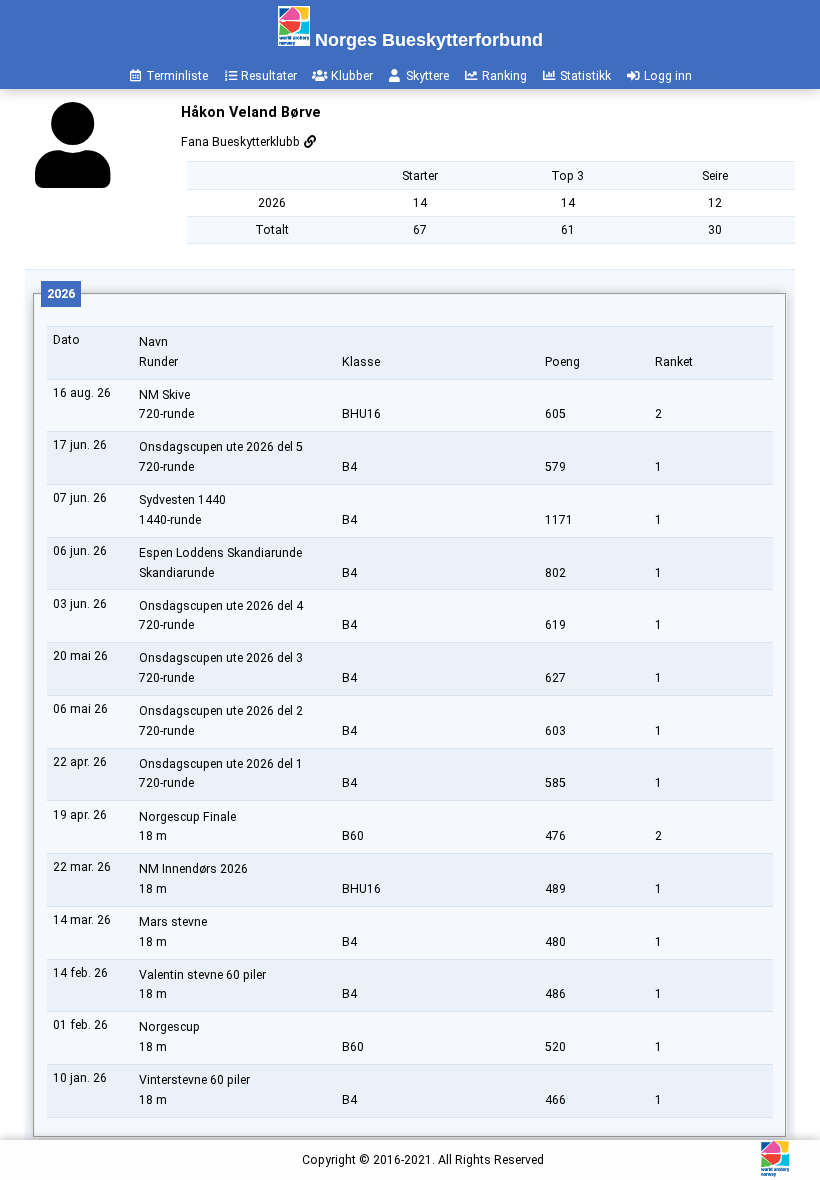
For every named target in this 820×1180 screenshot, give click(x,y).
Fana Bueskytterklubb (242, 142)
